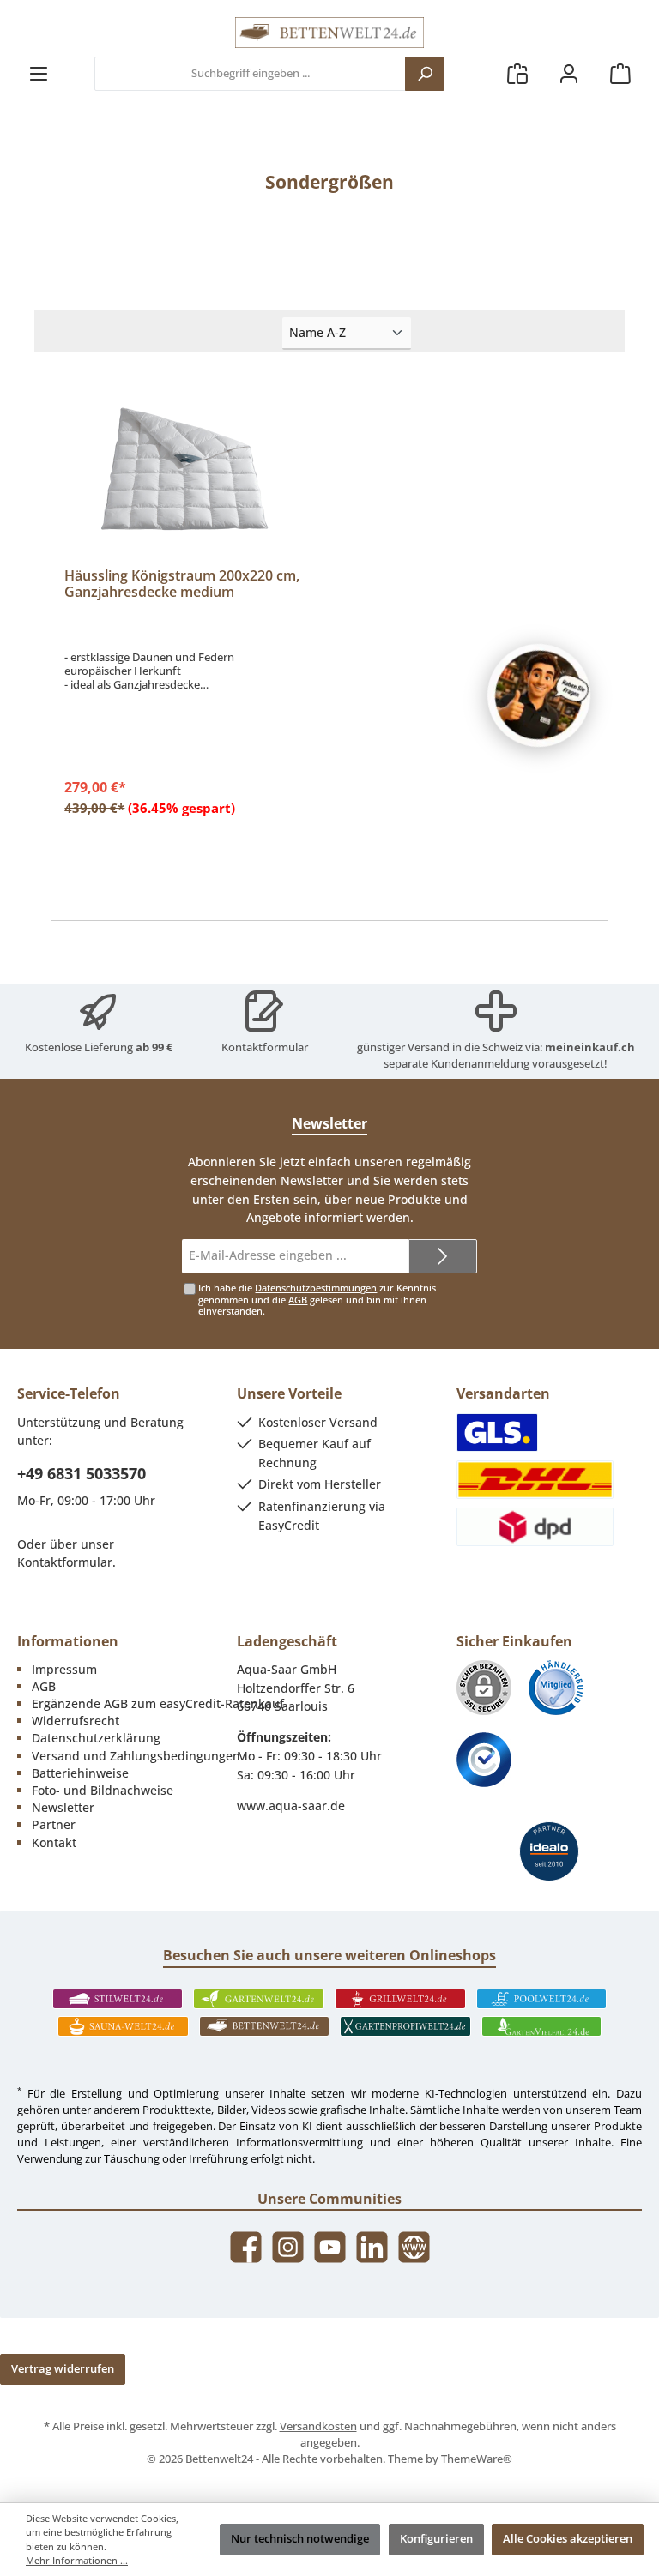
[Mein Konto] (569, 74)
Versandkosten (318, 2426)
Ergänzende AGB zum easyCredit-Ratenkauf (158, 1703)
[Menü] (39, 74)
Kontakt (54, 1842)
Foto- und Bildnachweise (103, 1790)
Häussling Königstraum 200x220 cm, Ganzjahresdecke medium (182, 585)
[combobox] (250, 74)
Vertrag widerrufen (63, 2369)
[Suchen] (425, 74)
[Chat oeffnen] (539, 695)
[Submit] (443, 1256)
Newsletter (63, 1807)
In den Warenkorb (184, 806)
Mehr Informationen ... (77, 2560)
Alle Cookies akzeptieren (568, 2539)
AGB (298, 1300)
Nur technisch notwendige (300, 2539)
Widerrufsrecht (76, 1721)
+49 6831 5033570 (82, 1473)
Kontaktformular (265, 1047)
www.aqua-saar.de (291, 1806)
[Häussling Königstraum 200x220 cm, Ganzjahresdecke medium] (184, 469)
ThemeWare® (477, 2459)
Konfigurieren (436, 2539)
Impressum (64, 1669)
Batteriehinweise (80, 1773)
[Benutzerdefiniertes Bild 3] (484, 1760)
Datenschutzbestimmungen (316, 1288)
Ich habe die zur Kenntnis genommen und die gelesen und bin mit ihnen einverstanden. (317, 1299)
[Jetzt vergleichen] (517, 74)
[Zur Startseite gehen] (329, 33)
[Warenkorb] (620, 74)
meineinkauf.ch (590, 1047)
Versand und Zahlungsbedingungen (136, 1756)
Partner (54, 1824)
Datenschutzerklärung (96, 1738)
